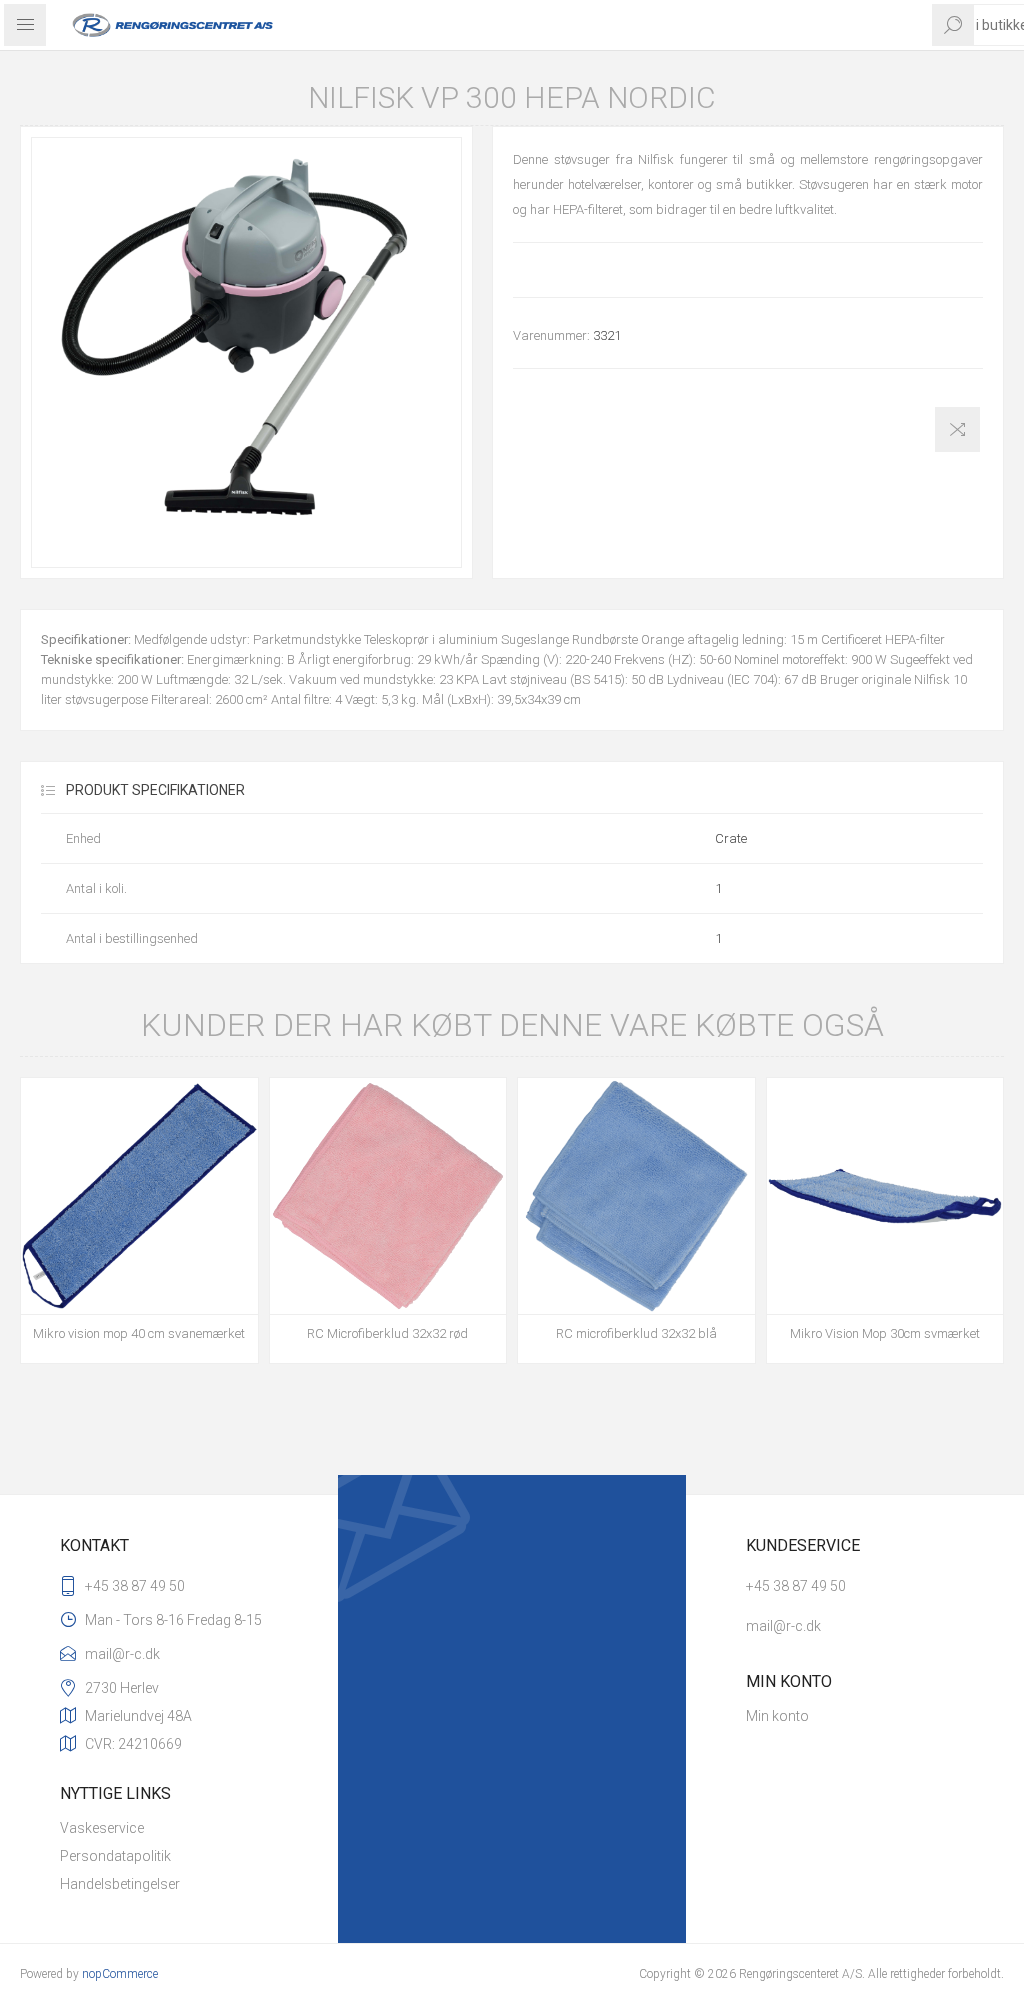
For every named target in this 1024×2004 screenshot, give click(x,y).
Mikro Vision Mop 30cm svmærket (885, 1333)
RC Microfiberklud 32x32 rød (387, 1333)
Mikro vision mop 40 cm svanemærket (139, 1333)
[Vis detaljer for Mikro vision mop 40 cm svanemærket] (139, 1196)
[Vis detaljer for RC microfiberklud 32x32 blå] (636, 1196)
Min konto (777, 1716)
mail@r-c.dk (122, 1654)
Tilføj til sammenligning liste (957, 429)
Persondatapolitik (115, 1856)
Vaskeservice (102, 1828)
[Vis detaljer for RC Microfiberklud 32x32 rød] (388, 1196)
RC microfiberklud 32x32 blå (636, 1333)
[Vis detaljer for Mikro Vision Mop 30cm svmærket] (885, 1196)
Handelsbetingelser (120, 1884)
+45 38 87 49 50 (135, 1586)
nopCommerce (120, 1974)
